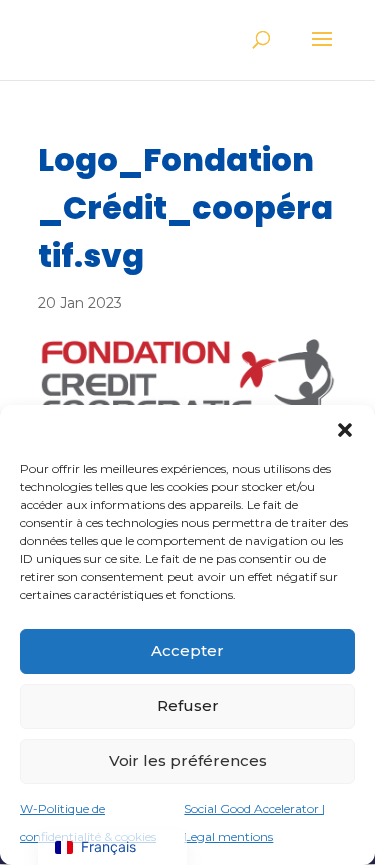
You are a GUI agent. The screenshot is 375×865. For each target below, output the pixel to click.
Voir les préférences (188, 760)
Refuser (188, 705)
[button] (345, 430)
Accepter (187, 650)
